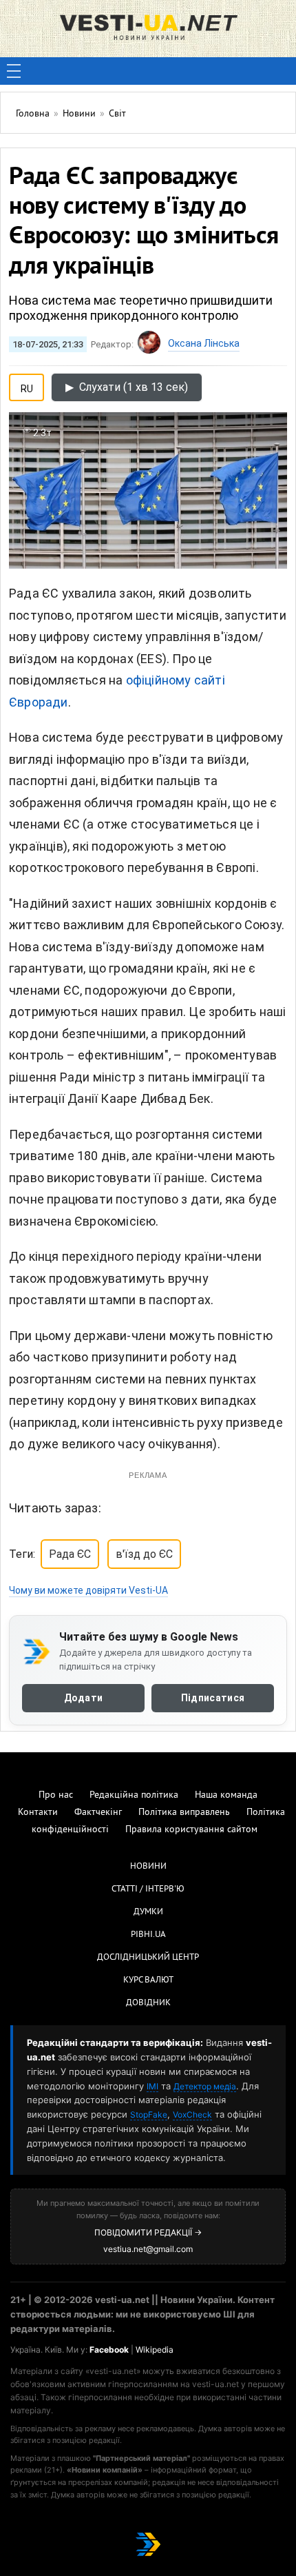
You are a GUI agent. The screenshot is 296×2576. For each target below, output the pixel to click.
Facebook (109, 2350)
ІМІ (152, 2086)
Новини (148, 1867)
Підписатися (213, 1698)
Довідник (148, 2003)
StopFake (149, 2114)
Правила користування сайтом (191, 1830)
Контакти (38, 1813)
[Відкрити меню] (14, 71)
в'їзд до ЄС (144, 1554)
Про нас (56, 1795)
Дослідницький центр (148, 1958)
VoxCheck (192, 2114)
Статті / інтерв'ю (148, 1889)
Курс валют (148, 1980)
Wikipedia (155, 2350)
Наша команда (226, 1795)
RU (27, 386)
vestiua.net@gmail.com (148, 2249)
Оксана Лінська (204, 343)
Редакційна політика (134, 1795)
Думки (148, 1912)
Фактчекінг (98, 1813)
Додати (84, 1698)
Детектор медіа (205, 2086)
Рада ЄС (70, 1554)
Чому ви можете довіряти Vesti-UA (88, 1590)
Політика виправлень (184, 1813)
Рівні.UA (148, 1935)
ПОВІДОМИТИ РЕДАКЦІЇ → (148, 2232)
